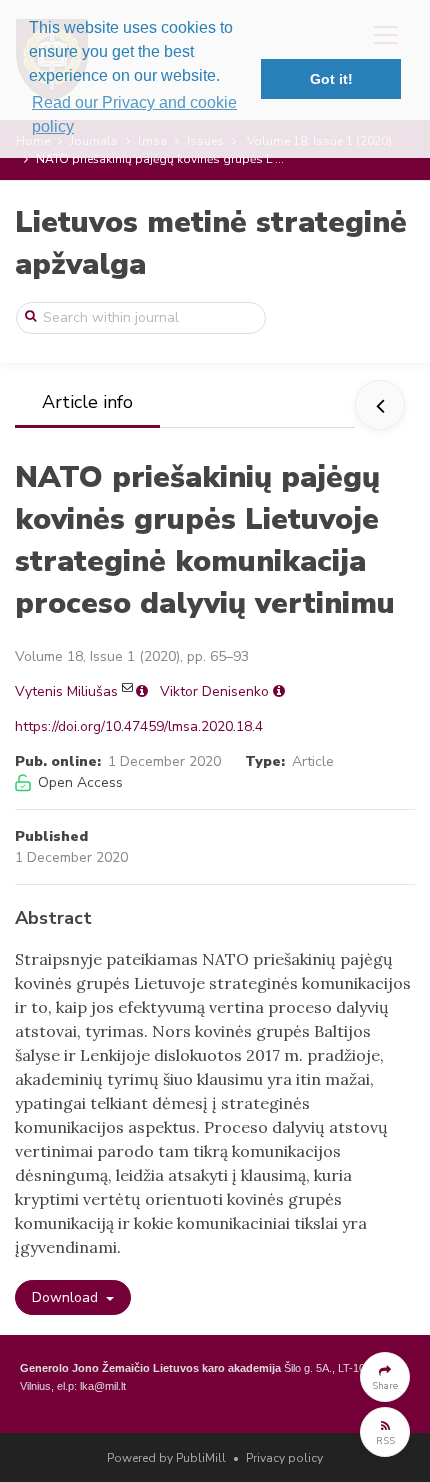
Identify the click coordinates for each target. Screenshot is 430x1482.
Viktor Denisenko (214, 691)
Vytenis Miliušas (66, 691)
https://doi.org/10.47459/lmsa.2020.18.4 (139, 726)
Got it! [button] (331, 79)
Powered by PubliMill (166, 1458)
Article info (87, 402)
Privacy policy (284, 1458)
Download (67, 1297)
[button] (385, 1377)
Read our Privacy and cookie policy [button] (134, 114)
